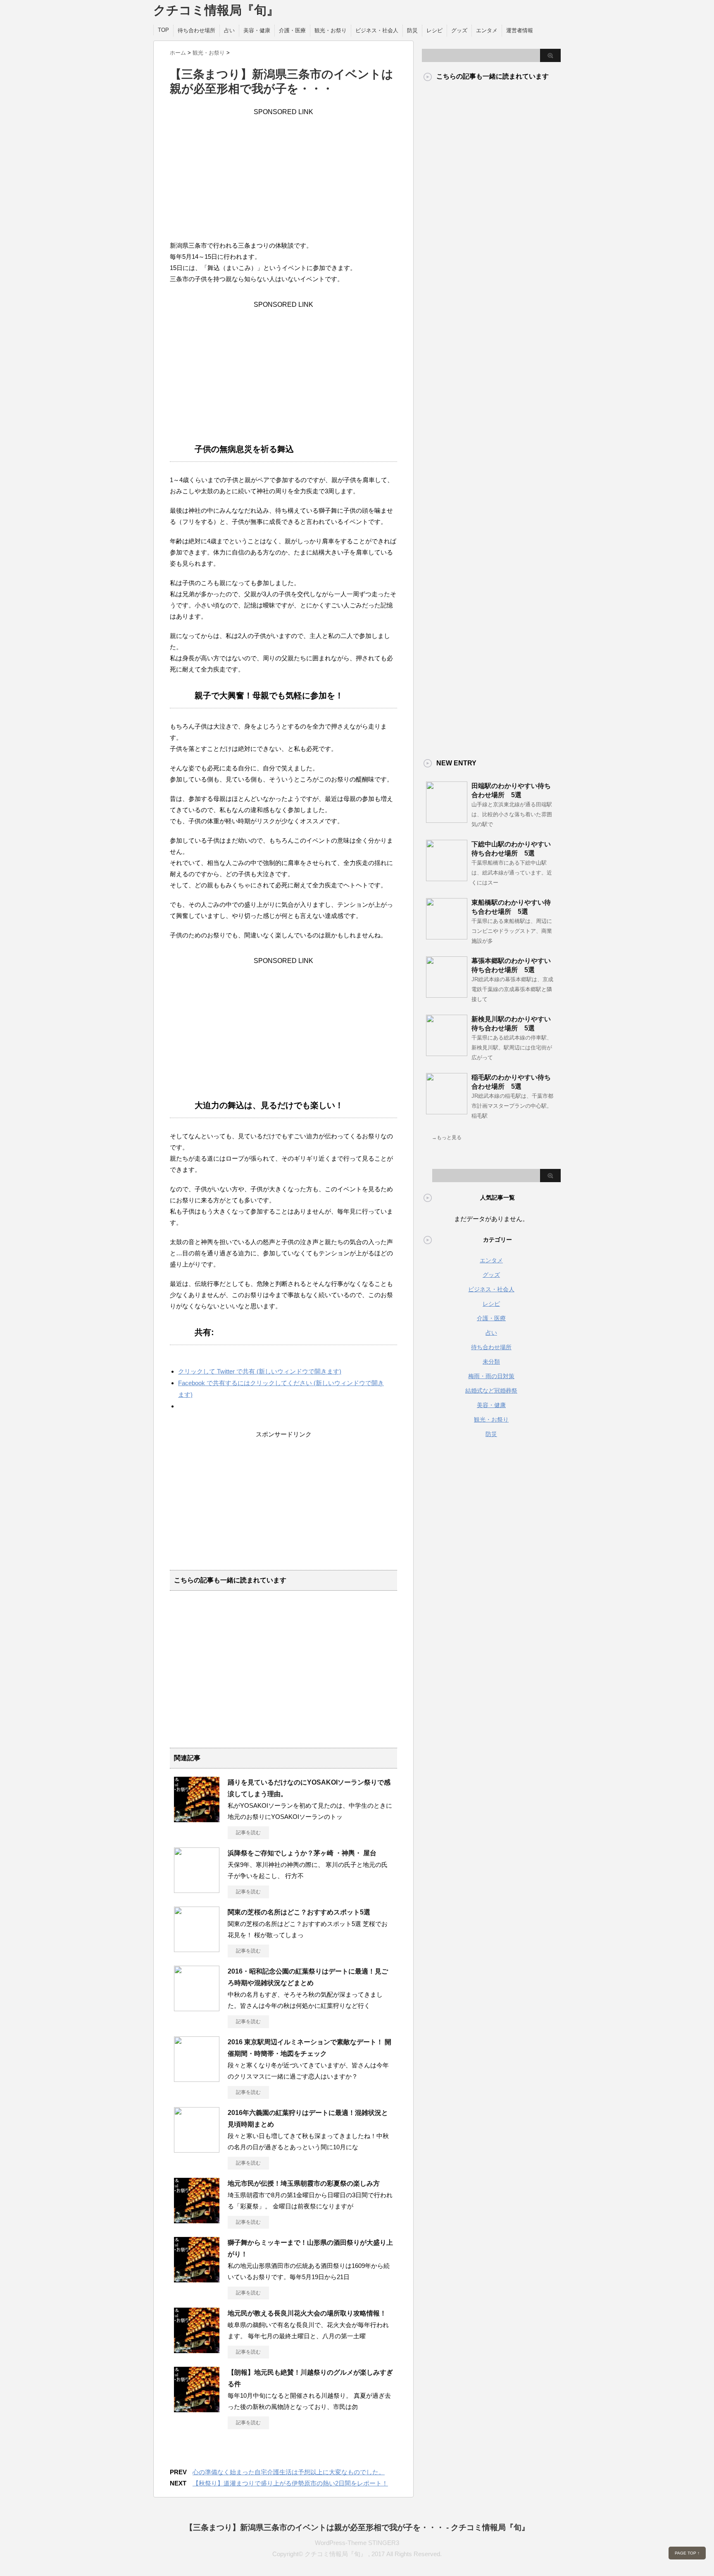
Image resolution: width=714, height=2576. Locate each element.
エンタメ (487, 30)
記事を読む (248, 1833)
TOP (163, 30)
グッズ (459, 30)
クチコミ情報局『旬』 (216, 10)
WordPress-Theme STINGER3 (357, 2543)
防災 (412, 30)
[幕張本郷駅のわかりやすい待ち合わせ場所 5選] (447, 994)
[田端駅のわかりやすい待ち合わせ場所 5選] (447, 820)
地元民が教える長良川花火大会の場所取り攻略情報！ (307, 2313)
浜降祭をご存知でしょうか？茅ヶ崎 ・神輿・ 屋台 (302, 1853)
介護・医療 (292, 30)
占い (229, 30)
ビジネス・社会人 (377, 30)
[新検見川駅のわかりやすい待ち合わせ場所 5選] (447, 1053)
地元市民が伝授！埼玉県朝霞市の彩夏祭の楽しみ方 (304, 2183)
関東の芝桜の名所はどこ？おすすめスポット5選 (299, 1912)
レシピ (434, 30)
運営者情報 (520, 30)
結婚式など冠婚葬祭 (491, 1391)
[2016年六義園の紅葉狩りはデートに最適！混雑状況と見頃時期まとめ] (197, 2149)
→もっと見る (447, 1137)
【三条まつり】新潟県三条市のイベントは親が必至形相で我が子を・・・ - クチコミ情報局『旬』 (357, 2527)
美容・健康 (257, 30)
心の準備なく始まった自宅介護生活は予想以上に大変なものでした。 (289, 2472)
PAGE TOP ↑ (687, 2553)
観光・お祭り (331, 30)
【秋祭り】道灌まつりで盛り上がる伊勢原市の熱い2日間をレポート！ (290, 2483)
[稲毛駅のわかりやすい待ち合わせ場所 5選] (447, 1111)
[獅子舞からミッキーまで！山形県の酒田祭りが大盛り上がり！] (197, 2279)
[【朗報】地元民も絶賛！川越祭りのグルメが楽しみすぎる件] (197, 2409)
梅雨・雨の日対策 (491, 1376)
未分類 (491, 1362)
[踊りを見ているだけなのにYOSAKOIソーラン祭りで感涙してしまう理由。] (197, 1819)
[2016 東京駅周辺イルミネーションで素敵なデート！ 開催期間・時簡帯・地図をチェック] (197, 2079)
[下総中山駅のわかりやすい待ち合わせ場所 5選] (447, 878)
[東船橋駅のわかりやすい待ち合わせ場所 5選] (447, 936)
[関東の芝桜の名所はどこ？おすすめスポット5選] (197, 1949)
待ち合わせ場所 (196, 30)
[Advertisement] (283, 174)
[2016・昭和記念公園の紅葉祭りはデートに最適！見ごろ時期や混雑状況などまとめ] (197, 2008)
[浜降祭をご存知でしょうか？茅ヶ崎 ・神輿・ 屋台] (197, 1890)
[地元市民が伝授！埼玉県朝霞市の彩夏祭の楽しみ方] (197, 2220)
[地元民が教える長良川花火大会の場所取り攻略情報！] (197, 2350)
